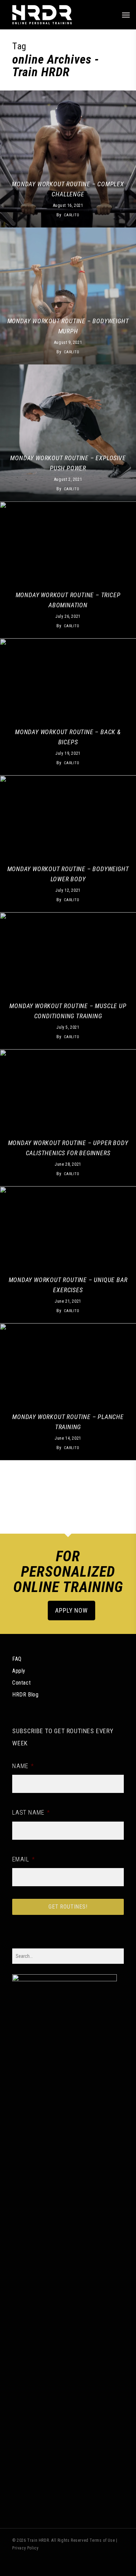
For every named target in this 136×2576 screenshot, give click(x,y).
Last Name (31, 1812)
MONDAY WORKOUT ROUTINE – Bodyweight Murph (68, 326)
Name (23, 1766)
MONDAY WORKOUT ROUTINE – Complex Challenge (68, 189)
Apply (19, 1671)
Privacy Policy (25, 2548)
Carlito (72, 215)
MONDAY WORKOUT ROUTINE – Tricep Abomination (68, 600)
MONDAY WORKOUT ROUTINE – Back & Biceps (68, 737)
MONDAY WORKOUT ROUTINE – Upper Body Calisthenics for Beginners (68, 1148)
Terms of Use (102, 2540)
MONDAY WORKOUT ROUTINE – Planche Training (68, 1422)
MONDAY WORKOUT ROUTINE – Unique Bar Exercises (68, 1285)
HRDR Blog (25, 1695)
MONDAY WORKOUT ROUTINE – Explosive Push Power (68, 463)
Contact (21, 1683)
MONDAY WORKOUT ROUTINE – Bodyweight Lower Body (68, 874)
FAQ (17, 1659)
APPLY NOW (71, 1610)
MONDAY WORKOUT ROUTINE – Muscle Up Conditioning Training (68, 1011)
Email (24, 1859)
